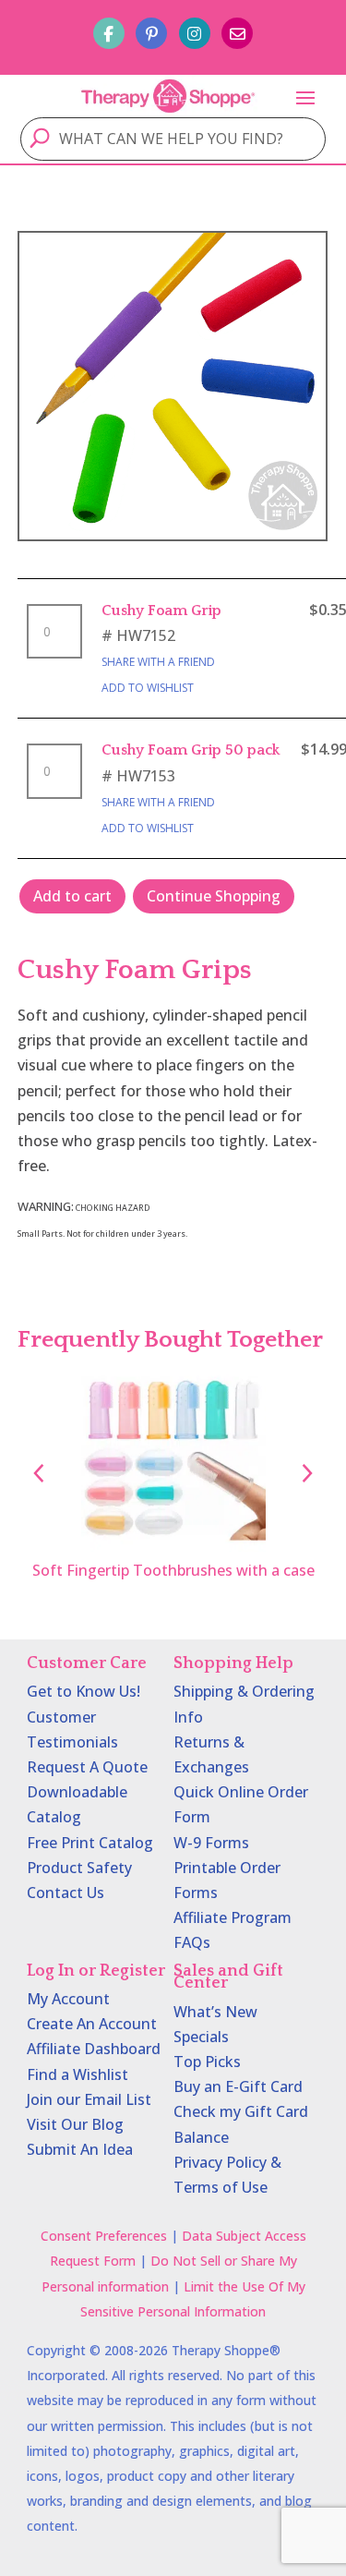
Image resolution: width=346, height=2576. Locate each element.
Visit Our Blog (75, 2124)
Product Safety (79, 1868)
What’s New (215, 2012)
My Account (68, 1999)
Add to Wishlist (148, 688)
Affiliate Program (233, 1917)
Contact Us (66, 1893)
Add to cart (72, 896)
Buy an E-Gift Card (238, 2086)
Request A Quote (87, 1767)
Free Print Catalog (90, 1843)
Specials (201, 2037)
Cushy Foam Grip (161, 611)
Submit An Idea (80, 2149)
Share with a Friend (158, 662)
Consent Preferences (104, 2236)
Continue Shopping (214, 896)
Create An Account (92, 2024)
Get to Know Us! (84, 1691)
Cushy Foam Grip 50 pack (191, 750)
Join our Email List (89, 2099)
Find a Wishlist (78, 2074)
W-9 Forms (211, 1843)
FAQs (192, 1942)
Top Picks (207, 2062)
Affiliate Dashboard (94, 2049)
